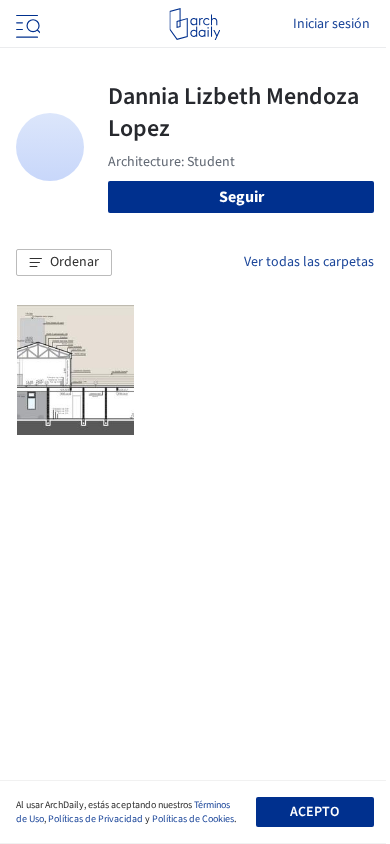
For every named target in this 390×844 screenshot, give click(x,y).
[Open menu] (26, 24)
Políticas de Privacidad (95, 819)
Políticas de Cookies (193, 819)
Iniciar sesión (331, 24)
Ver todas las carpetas (309, 262)
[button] (64, 263)
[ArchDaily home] (194, 24)
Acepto (314, 812)
